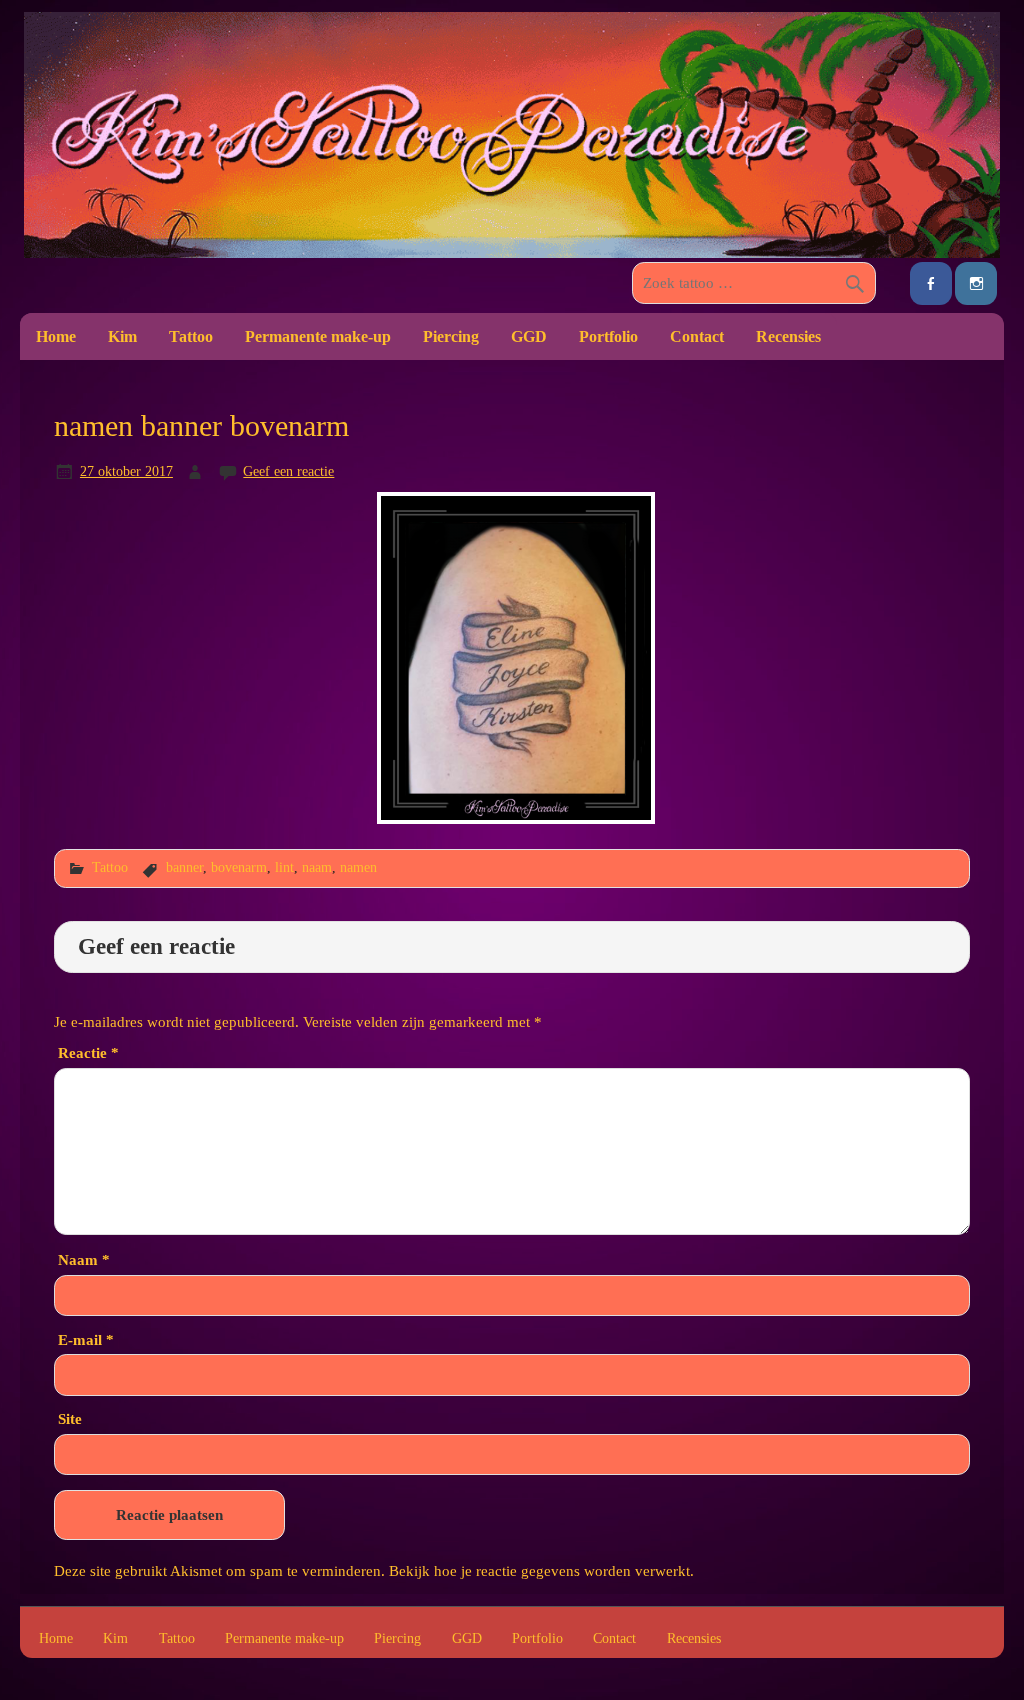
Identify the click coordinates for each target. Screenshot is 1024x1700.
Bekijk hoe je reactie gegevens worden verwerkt (539, 1570)
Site (70, 1418)
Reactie (88, 1052)
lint (284, 867)
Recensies (788, 336)
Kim (122, 336)
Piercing (451, 336)
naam (317, 867)
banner (184, 867)
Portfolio (608, 336)
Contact (697, 336)
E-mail (86, 1339)
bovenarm (239, 867)
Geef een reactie (288, 471)
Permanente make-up (318, 336)
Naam (84, 1259)
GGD (529, 336)
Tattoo (191, 336)
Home (56, 336)
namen (358, 867)
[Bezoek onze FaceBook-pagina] (931, 283)
